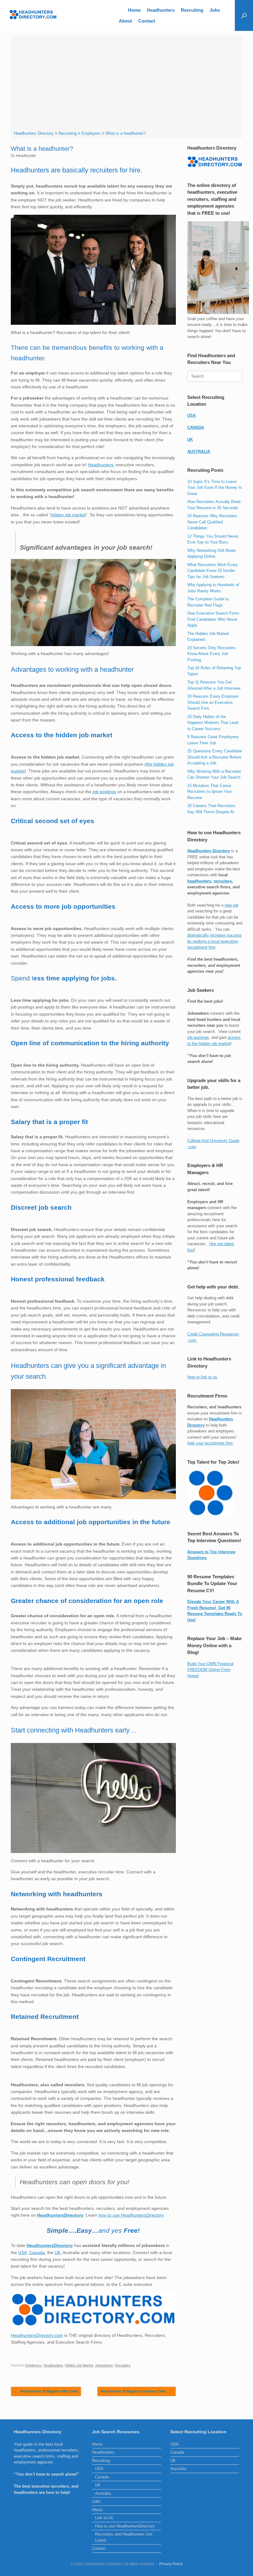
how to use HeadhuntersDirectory (131, 2215)
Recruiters (123, 2365)
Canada (37, 2252)
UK (58, 2252)
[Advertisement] (127, 84)
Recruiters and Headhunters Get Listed (124, 2537)
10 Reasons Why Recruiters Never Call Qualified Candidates (212, 522)
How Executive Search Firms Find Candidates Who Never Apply (213, 619)
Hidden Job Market (79, 2365)
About (125, 21)
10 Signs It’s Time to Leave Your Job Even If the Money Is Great (215, 488)
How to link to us (202, 1377)
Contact (147, 21)
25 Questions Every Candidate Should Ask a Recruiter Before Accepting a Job (215, 757)
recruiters (223, 881)
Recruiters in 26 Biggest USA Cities (46, 2391)
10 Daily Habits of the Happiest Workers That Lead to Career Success (213, 723)
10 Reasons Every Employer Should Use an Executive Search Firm (213, 702)
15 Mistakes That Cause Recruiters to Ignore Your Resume (209, 792)
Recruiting (192, 10)
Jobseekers (104, 2365)
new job (231, 905)
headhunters (199, 881)
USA (23, 2252)
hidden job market (68, 515)
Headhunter (26, 156)
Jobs (215, 10)
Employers (34, 2365)
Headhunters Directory (209, 851)
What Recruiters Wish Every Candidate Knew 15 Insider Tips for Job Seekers (213, 571)
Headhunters (161, 10)
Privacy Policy (171, 2564)
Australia (103, 2493)
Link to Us (104, 2518)
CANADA (196, 427)
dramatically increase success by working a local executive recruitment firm (214, 941)
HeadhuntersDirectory (60, 2215)
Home (134, 10)
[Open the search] (244, 15)
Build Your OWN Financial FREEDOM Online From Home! (210, 1670)
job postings (104, 792)
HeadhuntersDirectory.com (37, 2335)
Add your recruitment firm (210, 1443)
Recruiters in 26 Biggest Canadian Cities (137, 2391)
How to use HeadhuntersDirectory (125, 2526)
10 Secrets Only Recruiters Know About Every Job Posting (212, 654)
